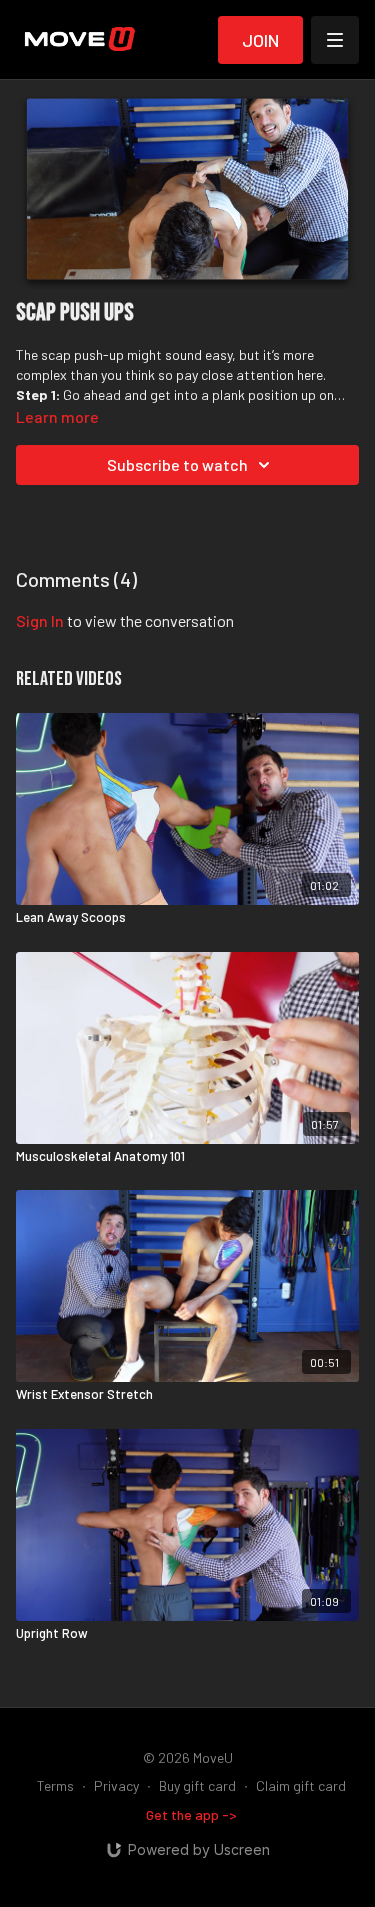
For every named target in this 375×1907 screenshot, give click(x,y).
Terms (55, 1785)
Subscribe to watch (177, 464)
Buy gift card (197, 1785)
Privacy (116, 1785)
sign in (40, 620)
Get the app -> (191, 1814)
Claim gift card (301, 1785)
